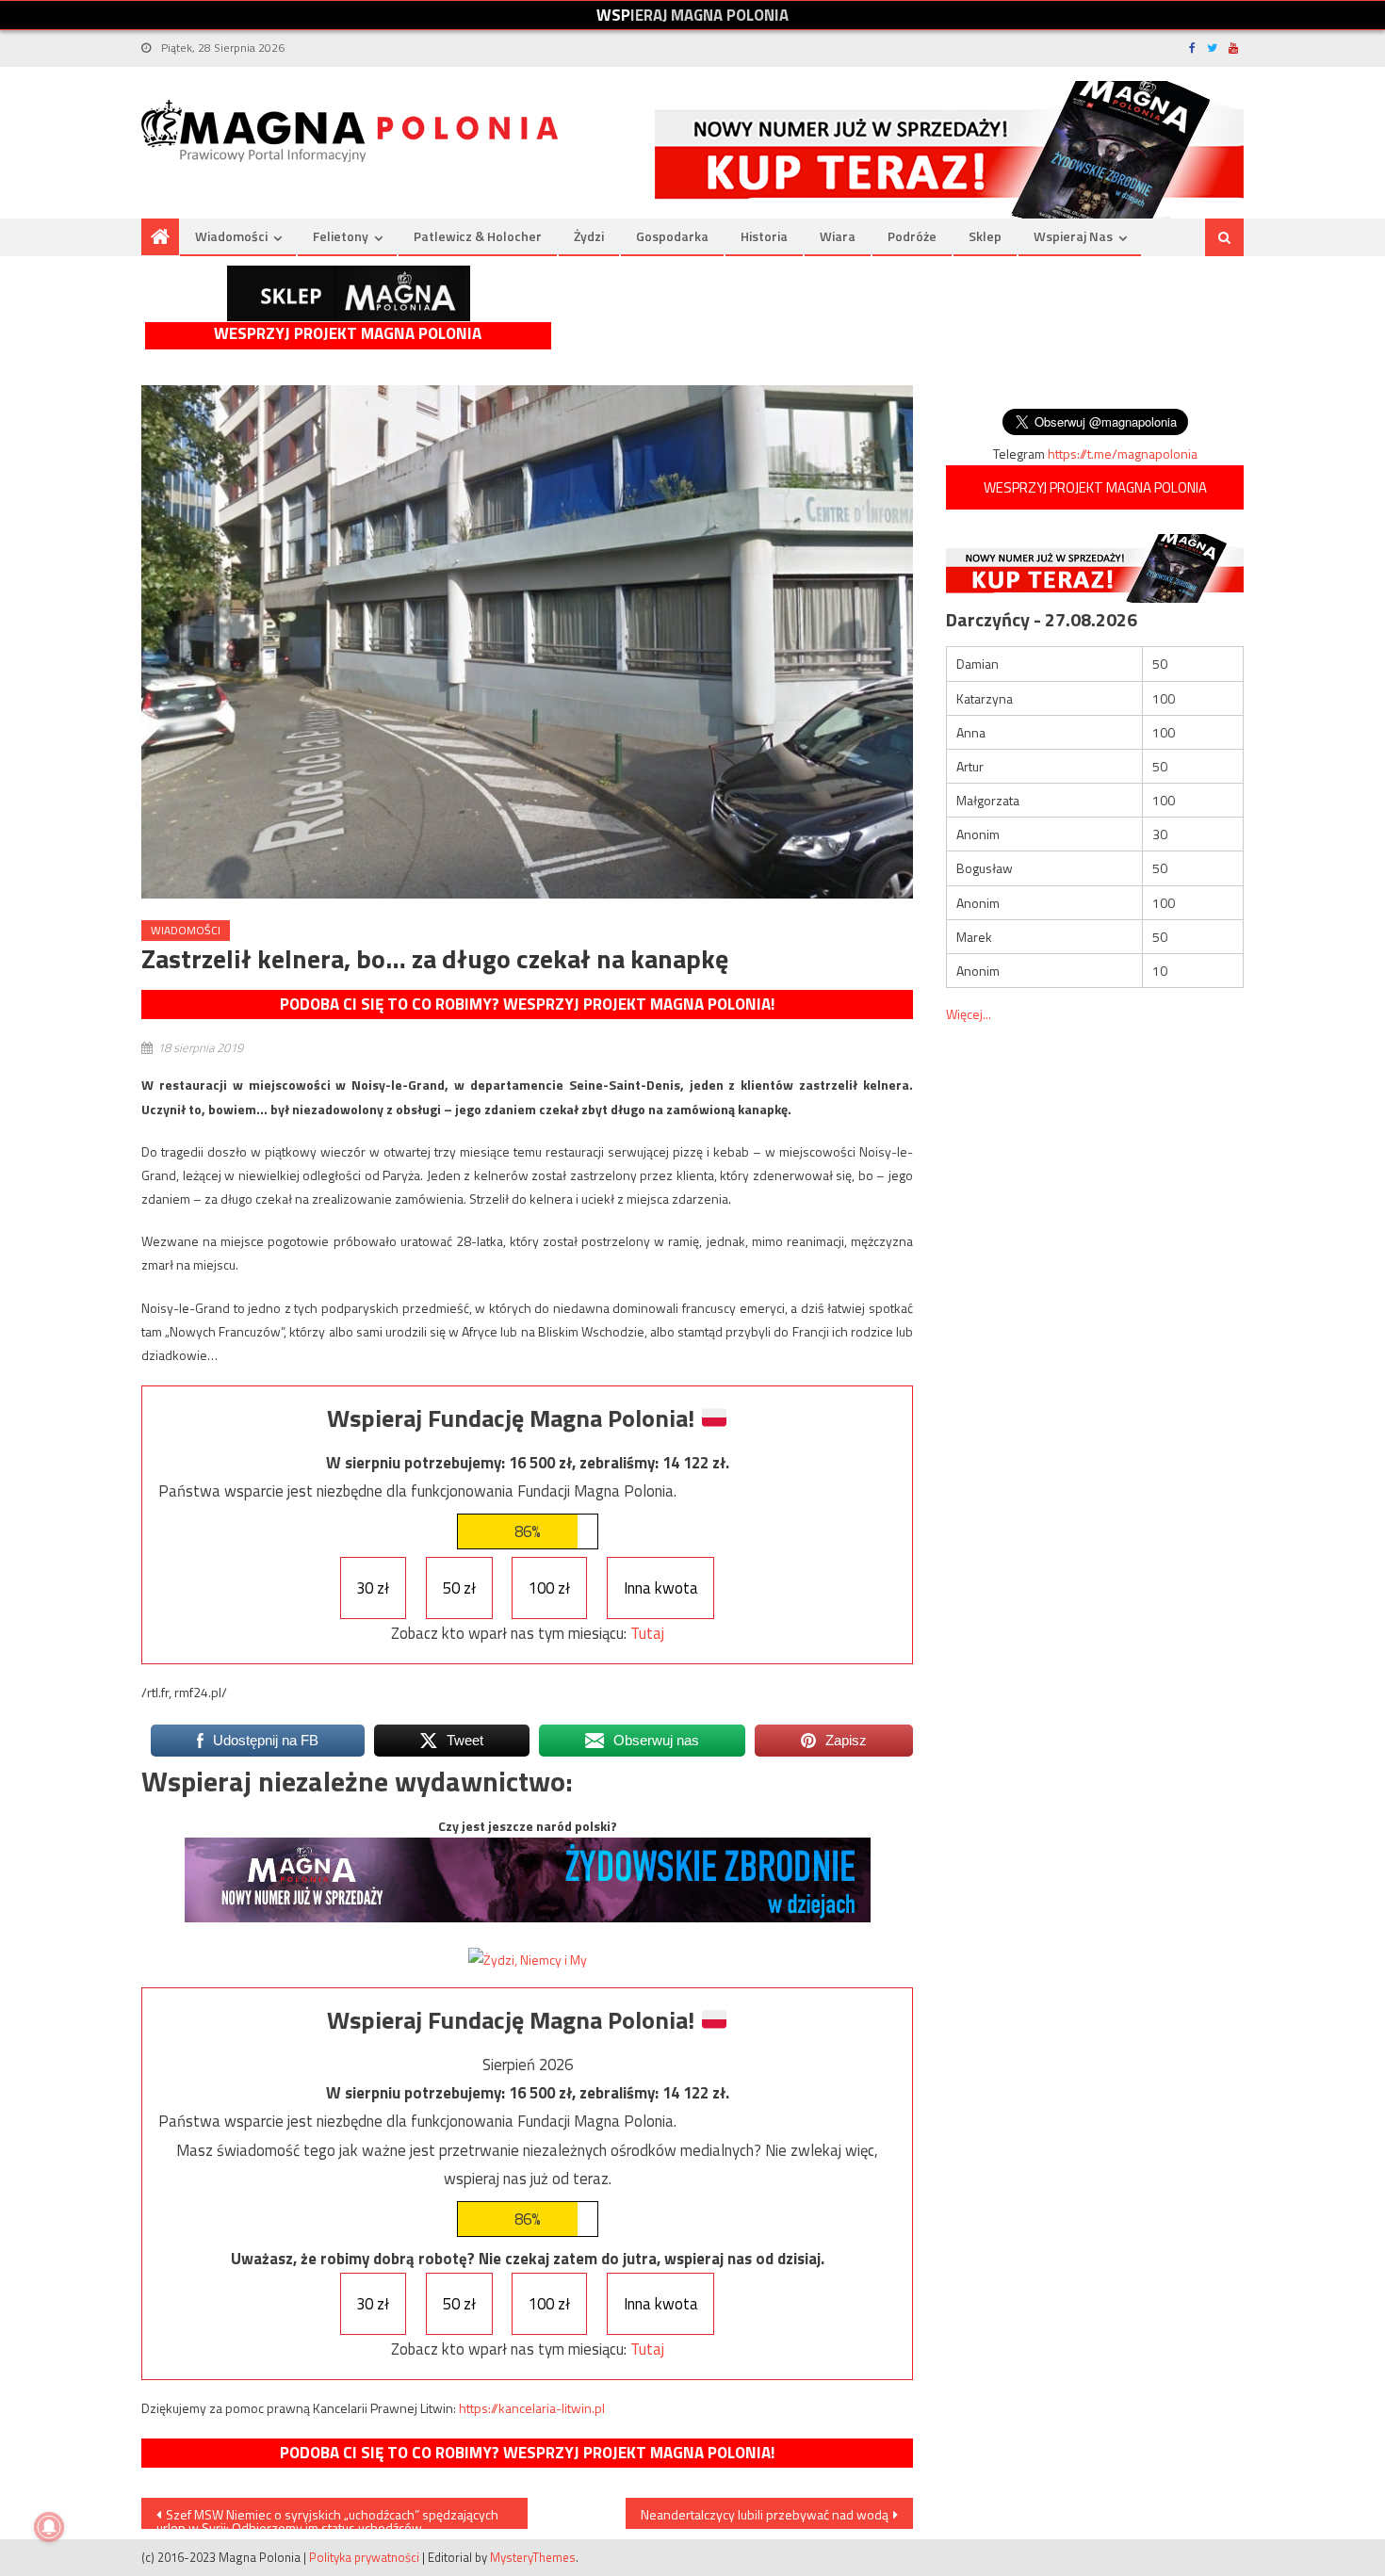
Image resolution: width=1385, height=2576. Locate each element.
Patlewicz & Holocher (478, 236)
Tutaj (647, 1633)
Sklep (985, 236)
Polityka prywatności (364, 2557)
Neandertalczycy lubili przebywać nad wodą (765, 2514)
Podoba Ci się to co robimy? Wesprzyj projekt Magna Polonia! (527, 1004)
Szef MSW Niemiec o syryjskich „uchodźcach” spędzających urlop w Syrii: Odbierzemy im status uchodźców (327, 2517)
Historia (764, 236)
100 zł (549, 1588)
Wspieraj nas (1073, 236)
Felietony (341, 236)
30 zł (373, 1588)
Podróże (912, 236)
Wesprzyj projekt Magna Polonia (348, 334)
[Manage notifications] (49, 2527)
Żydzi (589, 236)
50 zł (459, 1588)
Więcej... (969, 1014)
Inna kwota (661, 1588)
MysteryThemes (533, 2557)
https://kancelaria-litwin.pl (532, 2408)
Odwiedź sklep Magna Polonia (349, 293)
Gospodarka (672, 236)
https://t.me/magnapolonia (1123, 454)
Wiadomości (231, 236)
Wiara (838, 236)
